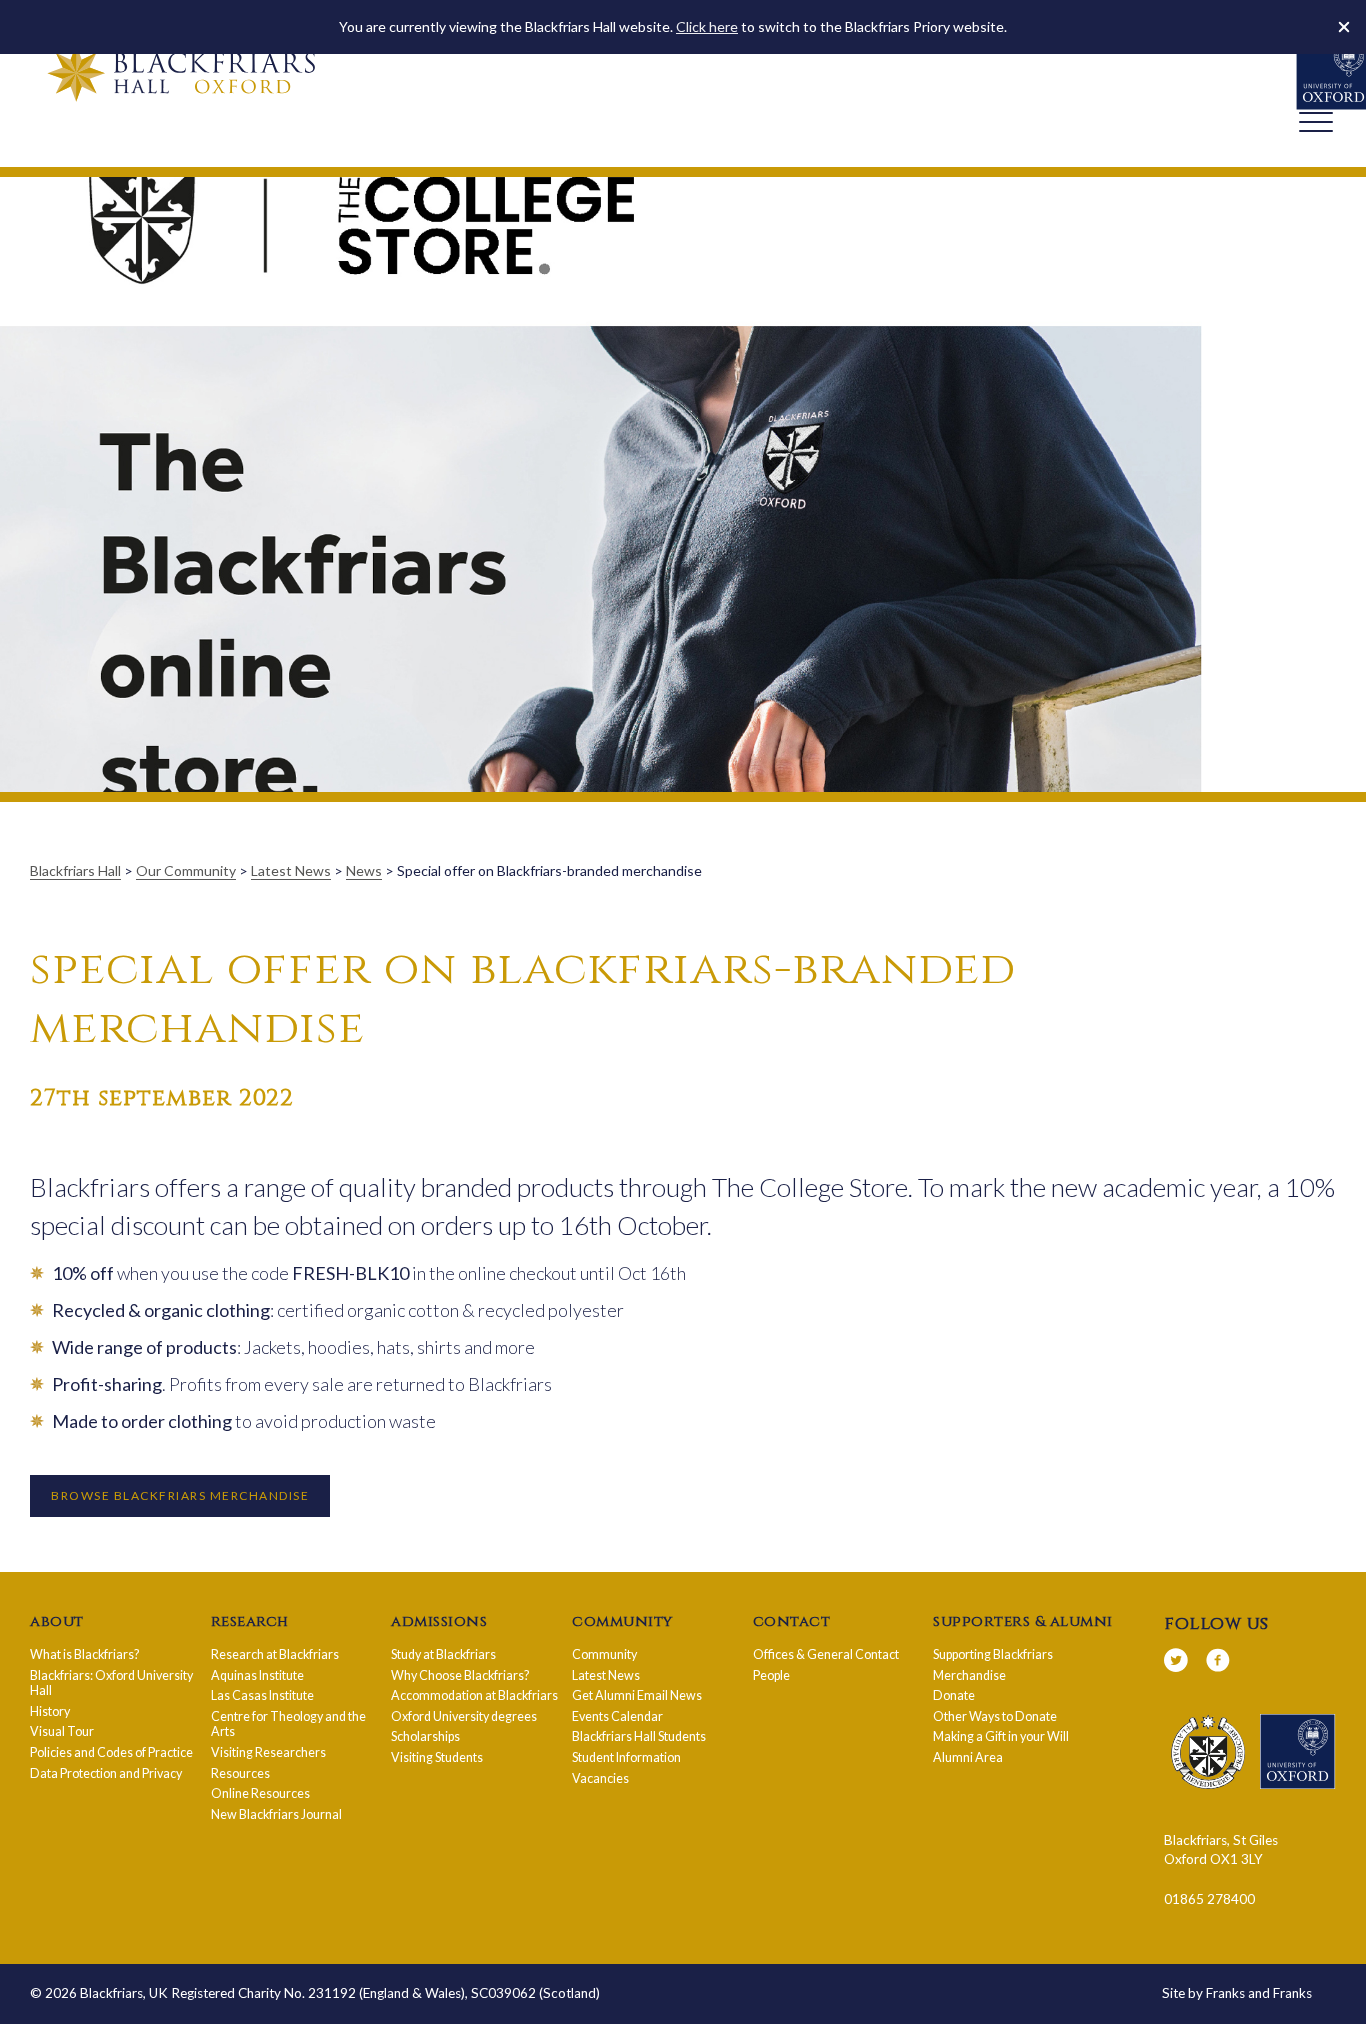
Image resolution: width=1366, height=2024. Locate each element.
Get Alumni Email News (637, 1695)
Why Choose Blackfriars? (460, 1675)
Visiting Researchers (268, 1752)
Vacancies (600, 1778)
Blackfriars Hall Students (639, 1736)
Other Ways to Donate (995, 1716)
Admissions (439, 1622)
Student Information (626, 1757)
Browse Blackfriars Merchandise (180, 1495)
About (57, 1622)
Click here (707, 26)
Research (250, 1622)
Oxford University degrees (464, 1716)
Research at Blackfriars (275, 1654)
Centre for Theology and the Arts (288, 1724)
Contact (792, 1622)
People (771, 1675)
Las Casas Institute (262, 1695)
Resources (240, 1773)
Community (622, 1622)
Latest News (606, 1675)
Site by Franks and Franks (1237, 1993)
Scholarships (425, 1736)
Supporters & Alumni (1023, 1622)
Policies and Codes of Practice (111, 1752)
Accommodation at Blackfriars (474, 1695)
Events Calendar (617, 1716)
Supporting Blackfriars (993, 1654)
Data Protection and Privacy (106, 1773)
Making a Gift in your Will (1001, 1736)
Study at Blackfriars (443, 1654)
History (50, 1711)
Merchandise (969, 1675)
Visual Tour (62, 1731)
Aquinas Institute (257, 1675)
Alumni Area (968, 1757)
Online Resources (260, 1793)
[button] (1344, 27)
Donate (954, 1695)
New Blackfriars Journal (276, 1814)
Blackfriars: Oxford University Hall (111, 1683)
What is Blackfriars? (84, 1654)
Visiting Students (437, 1757)
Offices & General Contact (826, 1654)
